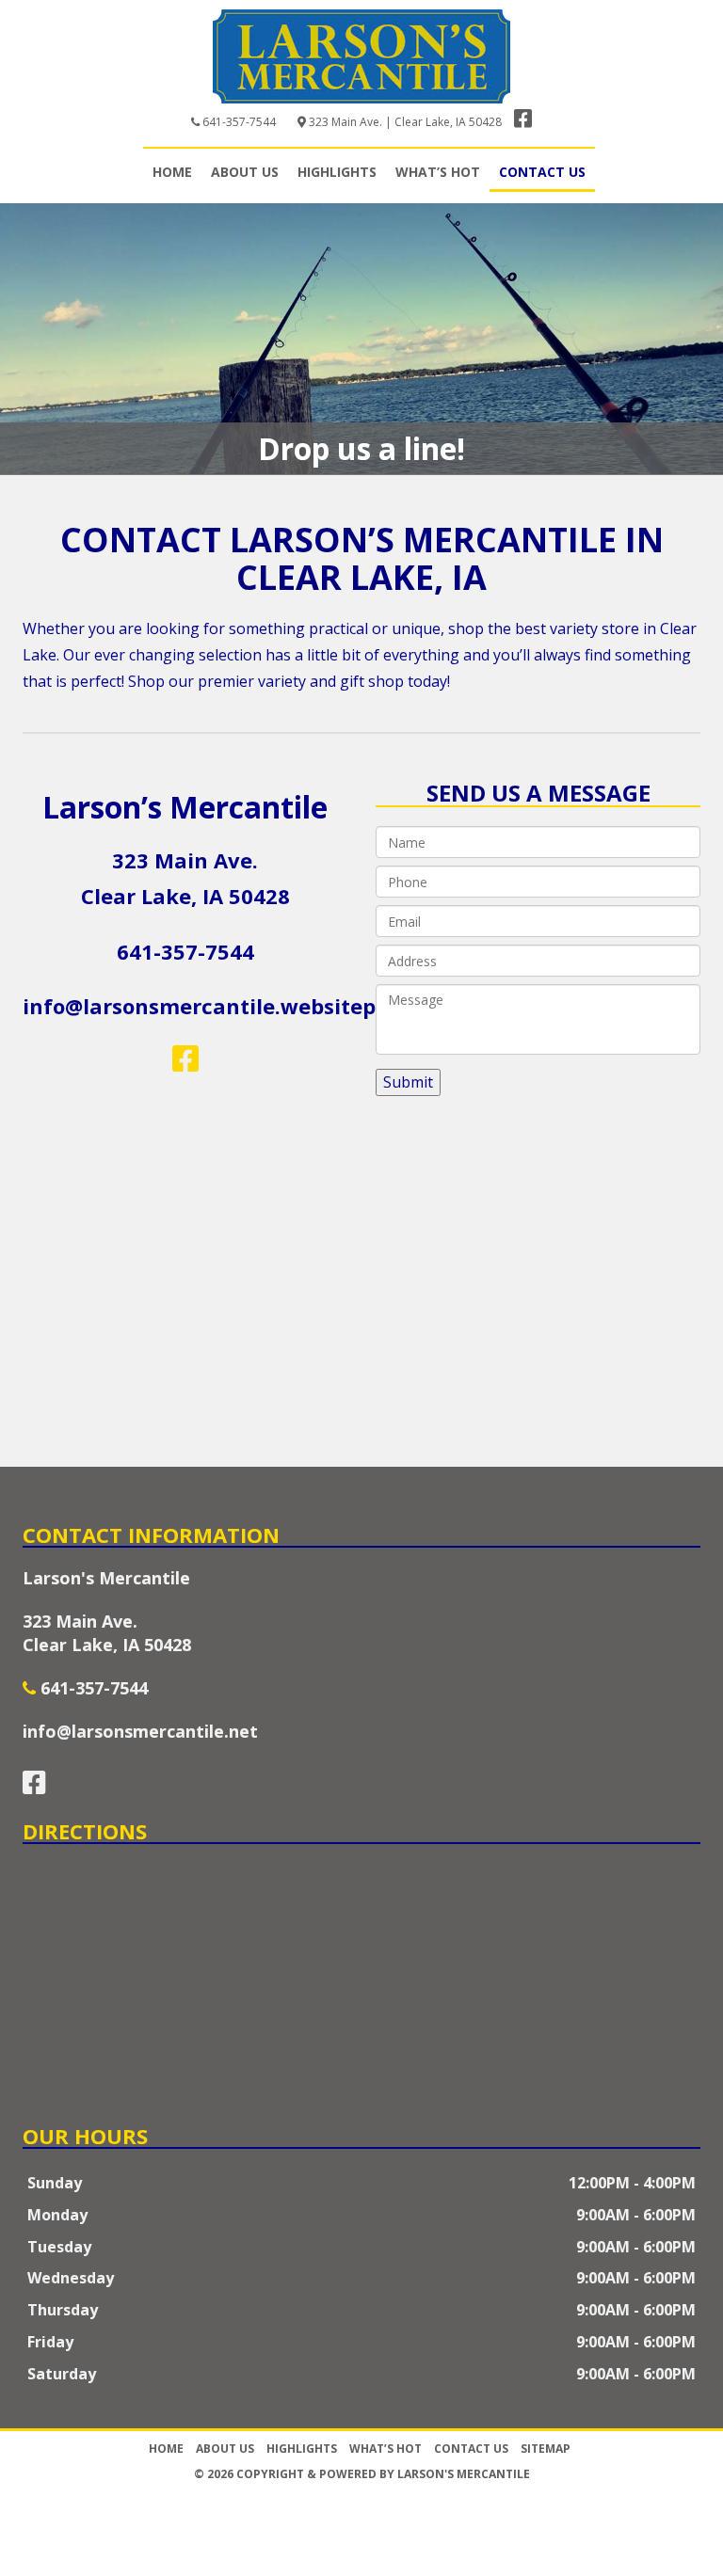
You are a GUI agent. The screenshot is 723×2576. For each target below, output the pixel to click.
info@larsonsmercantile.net (140, 1731)
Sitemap (546, 2449)
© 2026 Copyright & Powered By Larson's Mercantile (362, 2474)
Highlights (337, 172)
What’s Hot (438, 172)
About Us (245, 172)
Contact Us (542, 172)
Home (172, 172)
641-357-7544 (239, 122)
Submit (408, 1082)
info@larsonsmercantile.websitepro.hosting (253, 1006)
